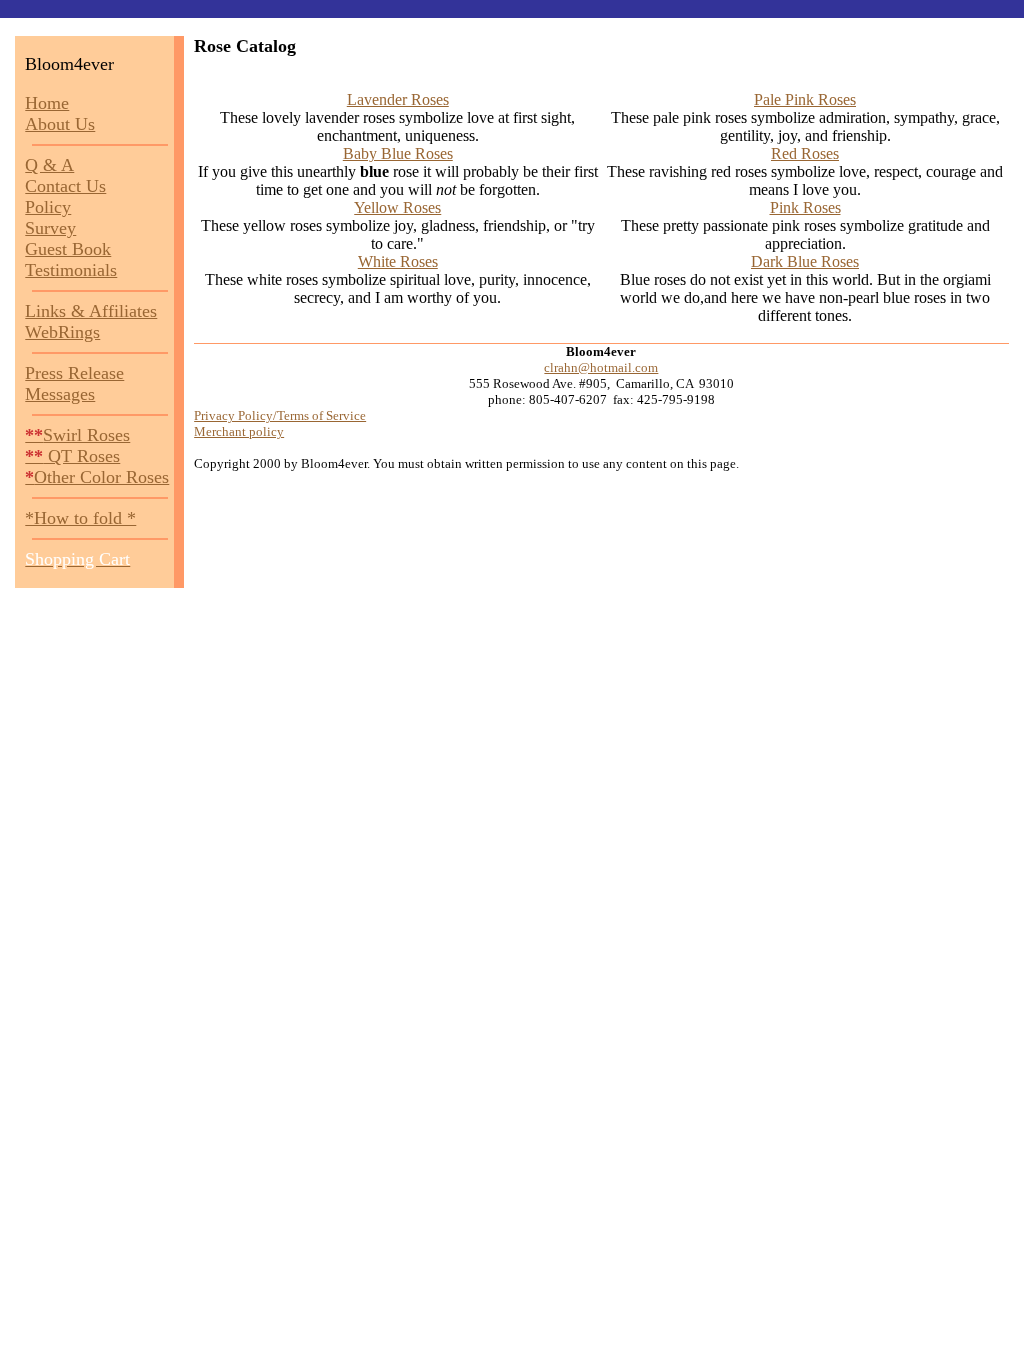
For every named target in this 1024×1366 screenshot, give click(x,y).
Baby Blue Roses (398, 153)
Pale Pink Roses (805, 99)
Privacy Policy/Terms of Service (280, 415)
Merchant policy (239, 431)
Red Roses (805, 153)
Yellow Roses (397, 207)
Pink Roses (805, 207)
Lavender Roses (398, 99)
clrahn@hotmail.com (601, 367)
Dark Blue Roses (805, 261)
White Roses (398, 261)
